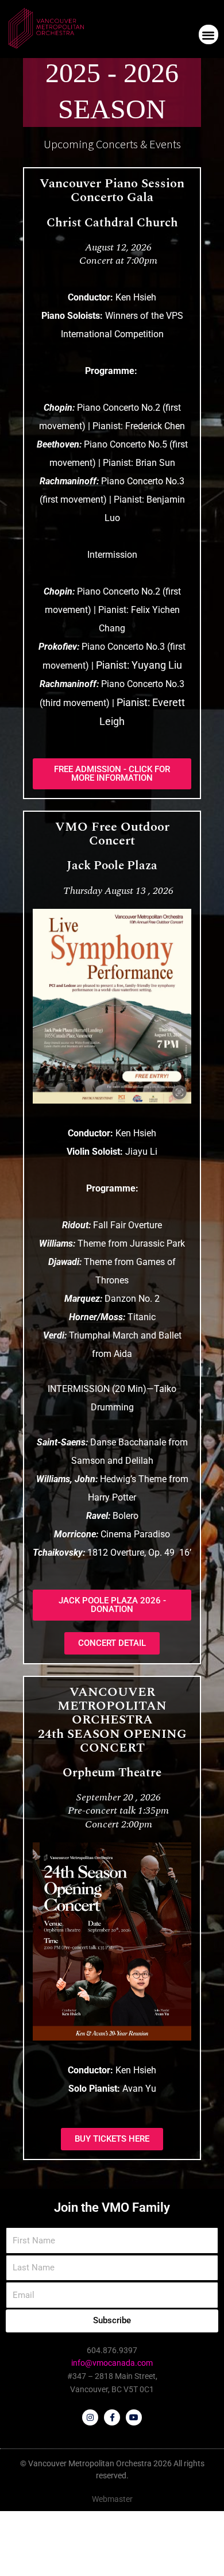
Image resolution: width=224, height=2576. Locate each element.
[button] (209, 35)
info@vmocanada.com (112, 2363)
